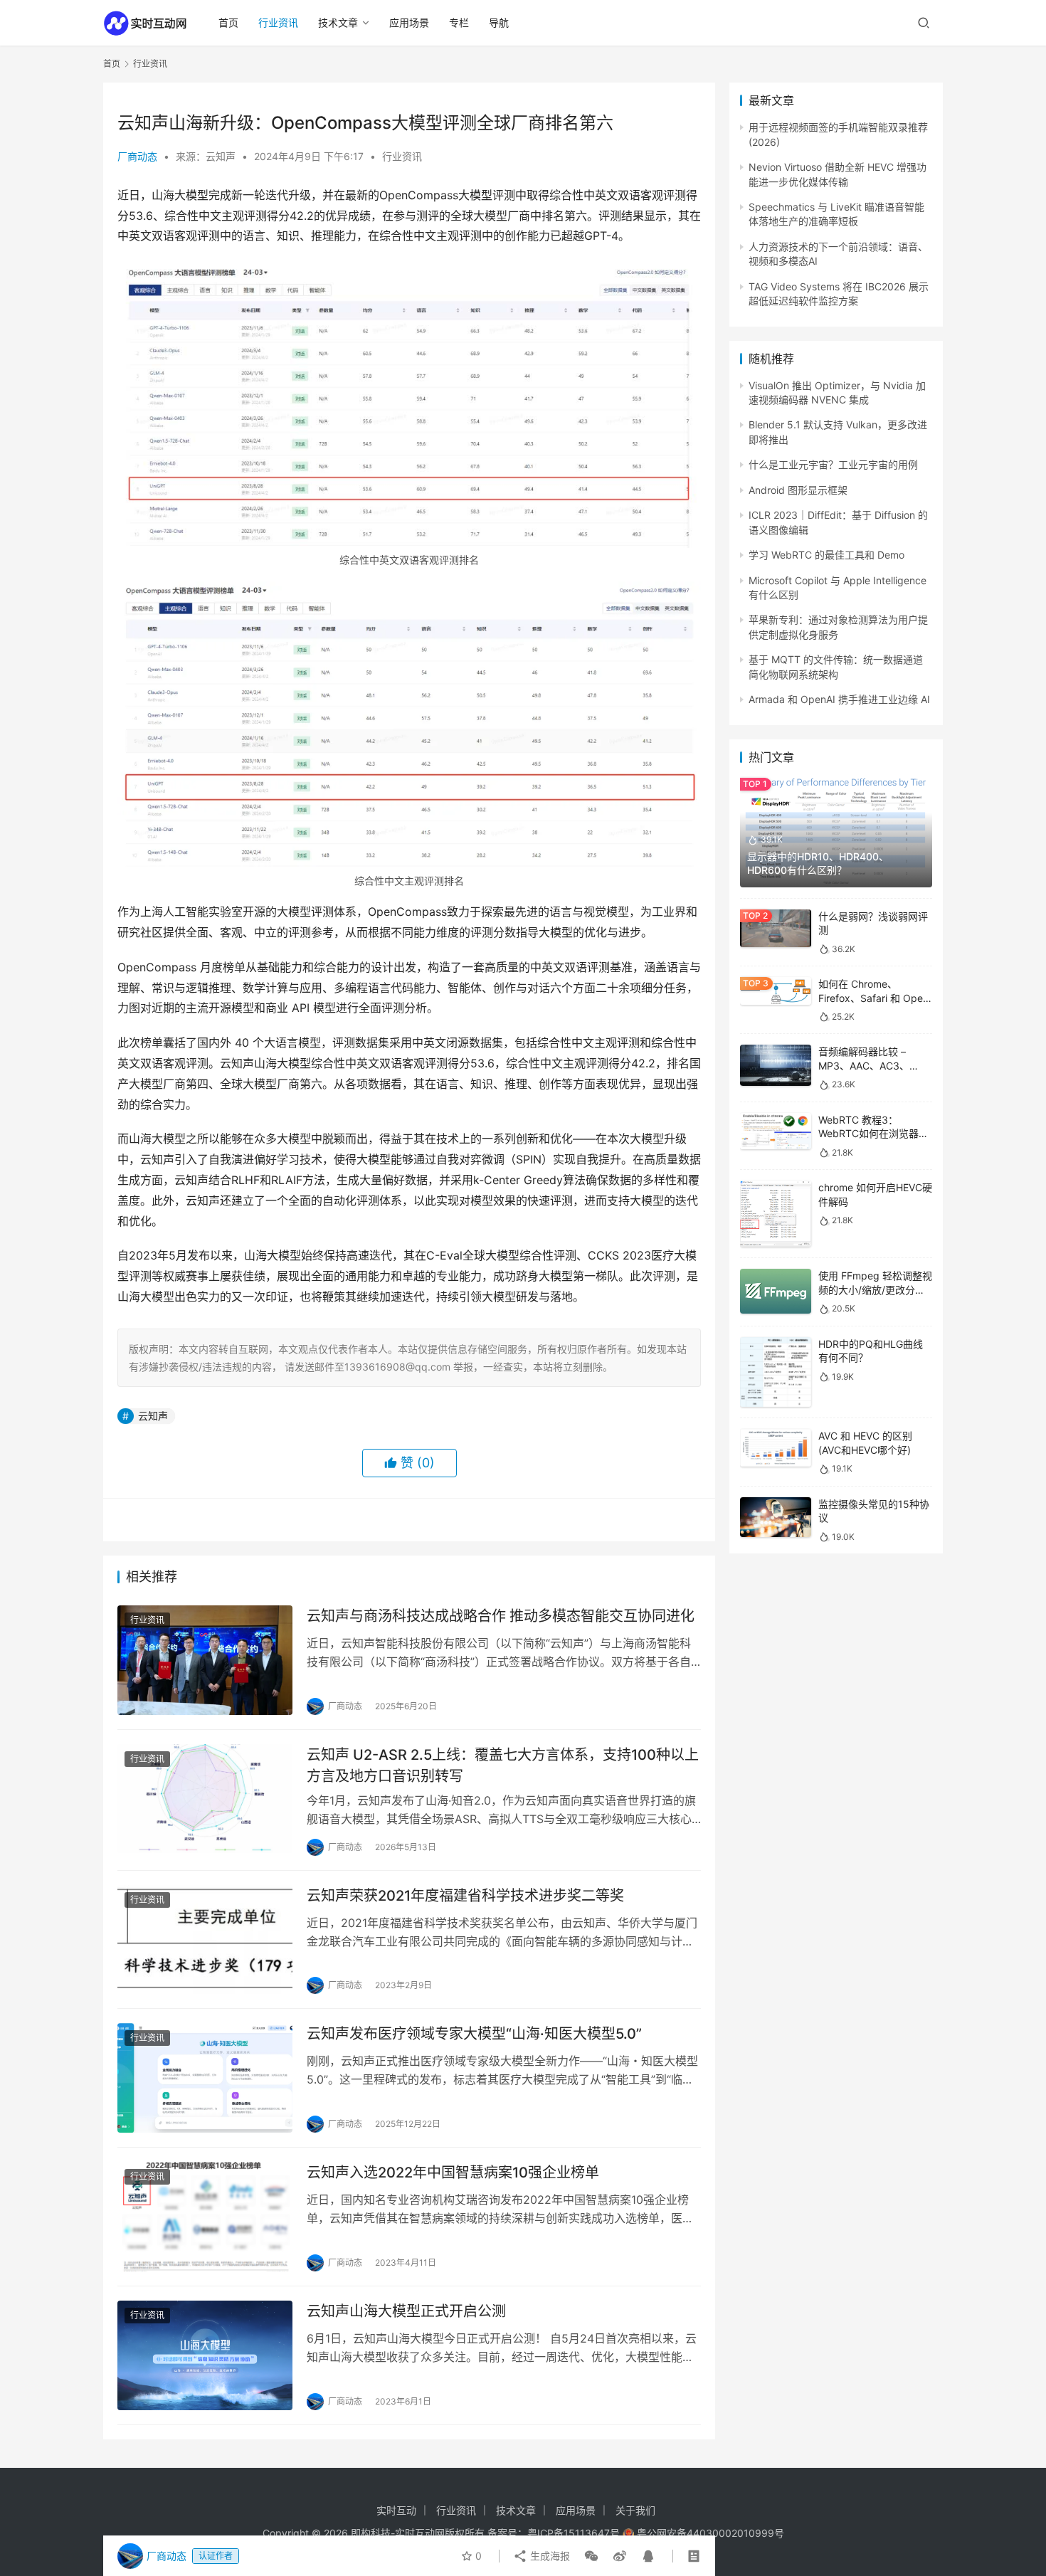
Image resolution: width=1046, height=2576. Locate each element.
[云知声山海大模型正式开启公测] (205, 2355)
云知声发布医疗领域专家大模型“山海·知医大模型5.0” (474, 2034)
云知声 (153, 1416)
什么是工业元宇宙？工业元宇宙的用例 (833, 464)
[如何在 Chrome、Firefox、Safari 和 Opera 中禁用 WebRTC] (776, 991)
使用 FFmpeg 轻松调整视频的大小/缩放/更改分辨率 (875, 1289)
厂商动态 (137, 156)
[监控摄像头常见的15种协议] (776, 1517)
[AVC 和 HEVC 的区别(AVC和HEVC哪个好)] (776, 1448)
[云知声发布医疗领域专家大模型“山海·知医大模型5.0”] (205, 2078)
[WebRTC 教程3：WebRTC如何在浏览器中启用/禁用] (776, 1131)
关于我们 (635, 2510)
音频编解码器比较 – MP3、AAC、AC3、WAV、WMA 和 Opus (866, 1065)
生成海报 (549, 2556)
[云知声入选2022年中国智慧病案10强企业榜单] (205, 2217)
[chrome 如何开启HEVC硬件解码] (776, 1214)
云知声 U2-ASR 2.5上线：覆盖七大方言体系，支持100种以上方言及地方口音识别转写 (503, 1765)
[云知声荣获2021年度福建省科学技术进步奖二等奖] (205, 1940)
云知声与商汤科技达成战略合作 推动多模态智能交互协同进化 (501, 1616)
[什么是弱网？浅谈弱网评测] (776, 929)
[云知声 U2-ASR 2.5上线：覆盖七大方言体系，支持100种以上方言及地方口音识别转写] (205, 1799)
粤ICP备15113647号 (574, 2533)
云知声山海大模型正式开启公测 (406, 2311)
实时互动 (396, 2510)
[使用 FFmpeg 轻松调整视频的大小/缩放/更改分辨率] (776, 1291)
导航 (499, 22)
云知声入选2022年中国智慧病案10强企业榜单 (453, 2173)
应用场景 (409, 22)
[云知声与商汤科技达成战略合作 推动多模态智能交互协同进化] (205, 1660)
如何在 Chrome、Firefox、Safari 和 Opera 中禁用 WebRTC (875, 998)
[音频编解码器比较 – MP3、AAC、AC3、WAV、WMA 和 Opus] (776, 1065)
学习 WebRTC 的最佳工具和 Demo (826, 555)
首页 (228, 22)
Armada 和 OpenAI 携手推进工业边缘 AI (839, 699)
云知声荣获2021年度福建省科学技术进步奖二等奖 (465, 1896)
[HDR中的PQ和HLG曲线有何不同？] (776, 1372)
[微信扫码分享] (591, 2556)
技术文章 (338, 22)
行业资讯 (278, 22)
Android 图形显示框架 (798, 490)
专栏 (459, 22)
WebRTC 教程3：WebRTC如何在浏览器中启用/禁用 (873, 1134)
